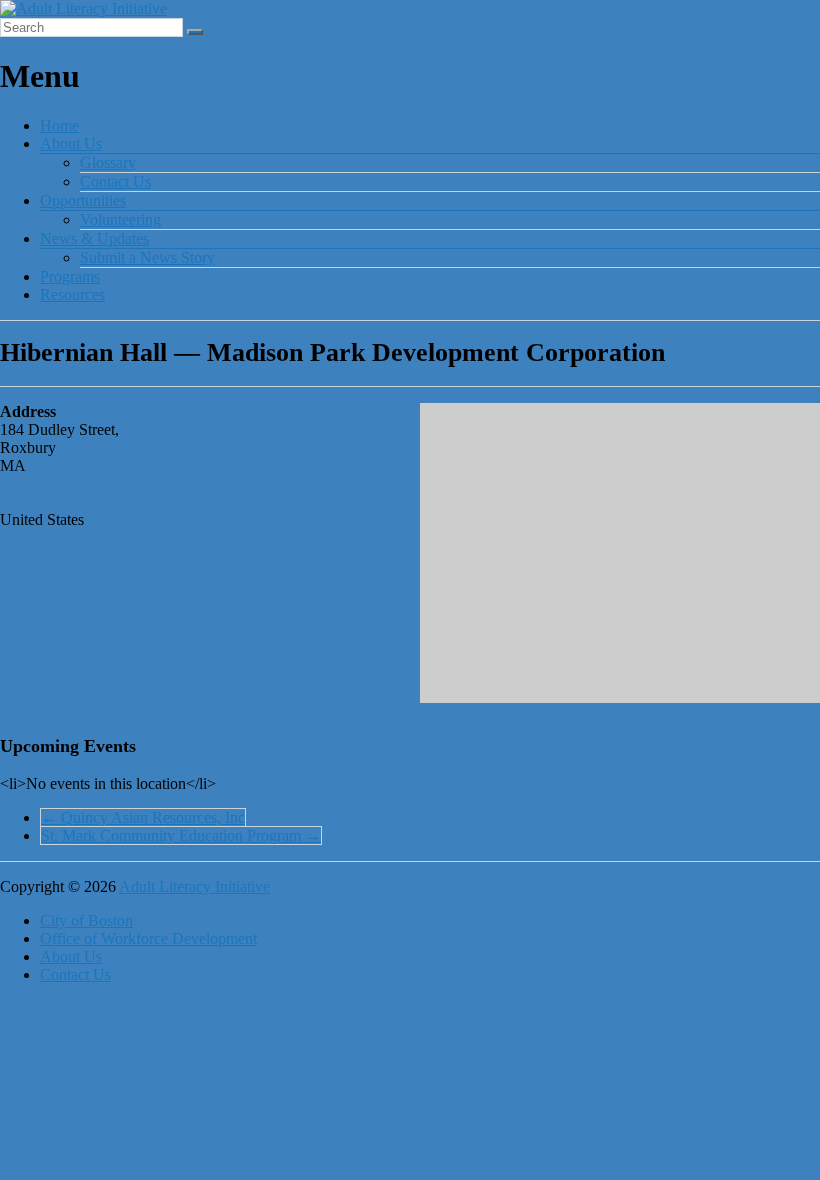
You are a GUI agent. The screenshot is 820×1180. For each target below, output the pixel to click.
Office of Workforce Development (148, 938)
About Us (71, 143)
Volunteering (120, 219)
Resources (72, 294)
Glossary (108, 162)
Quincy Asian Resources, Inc (143, 817)
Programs (70, 276)
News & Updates (94, 238)
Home (59, 125)
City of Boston (86, 920)
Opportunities (83, 200)
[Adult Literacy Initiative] (83, 8)
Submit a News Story (147, 257)
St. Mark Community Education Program (181, 835)
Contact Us (115, 181)
